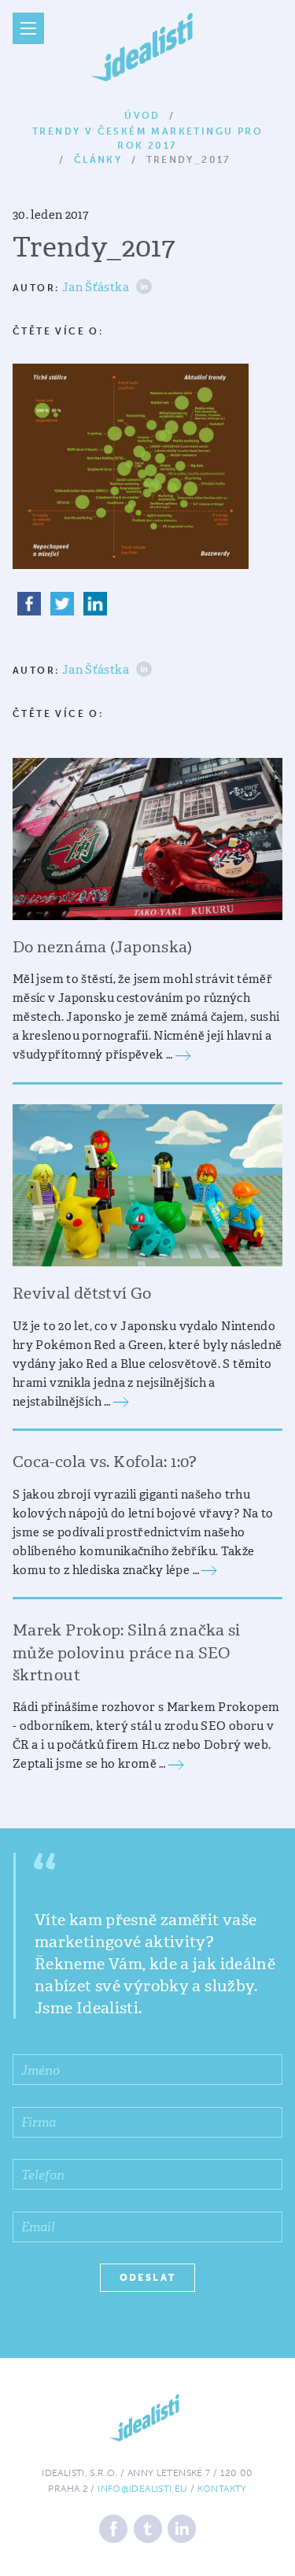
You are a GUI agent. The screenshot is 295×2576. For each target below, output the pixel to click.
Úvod (142, 116)
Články (98, 160)
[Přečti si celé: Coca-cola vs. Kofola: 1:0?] (209, 1570)
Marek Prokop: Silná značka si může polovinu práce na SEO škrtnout (127, 1652)
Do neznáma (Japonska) (103, 947)
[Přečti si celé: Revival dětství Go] (121, 1402)
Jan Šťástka (96, 288)
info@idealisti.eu (142, 2489)
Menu (28, 28)
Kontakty (222, 2489)
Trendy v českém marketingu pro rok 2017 (147, 133)
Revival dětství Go (82, 1293)
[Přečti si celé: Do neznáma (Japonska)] (183, 1055)
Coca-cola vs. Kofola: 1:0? (105, 1462)
